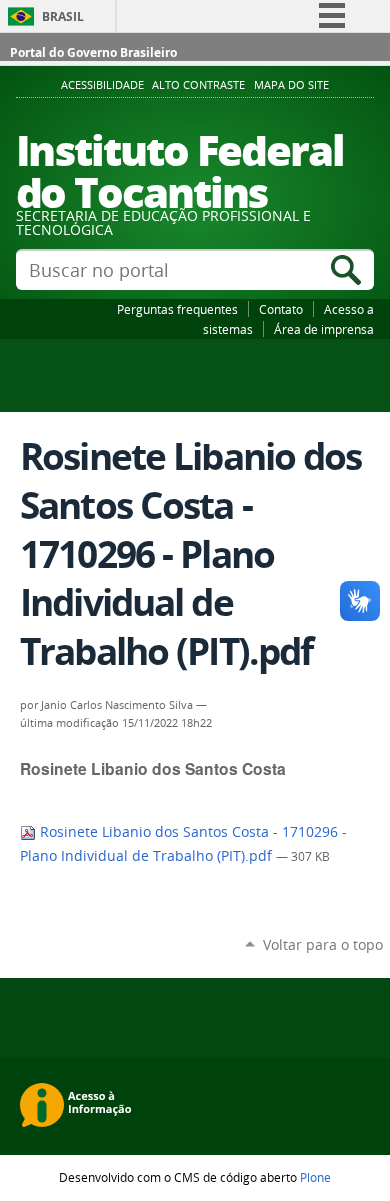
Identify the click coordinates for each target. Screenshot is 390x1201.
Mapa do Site (291, 85)
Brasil (63, 16)
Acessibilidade (102, 85)
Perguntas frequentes (177, 309)
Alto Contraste (198, 85)
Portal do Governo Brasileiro (93, 52)
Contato (281, 309)
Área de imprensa (324, 329)
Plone (315, 1177)
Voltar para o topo (323, 944)
